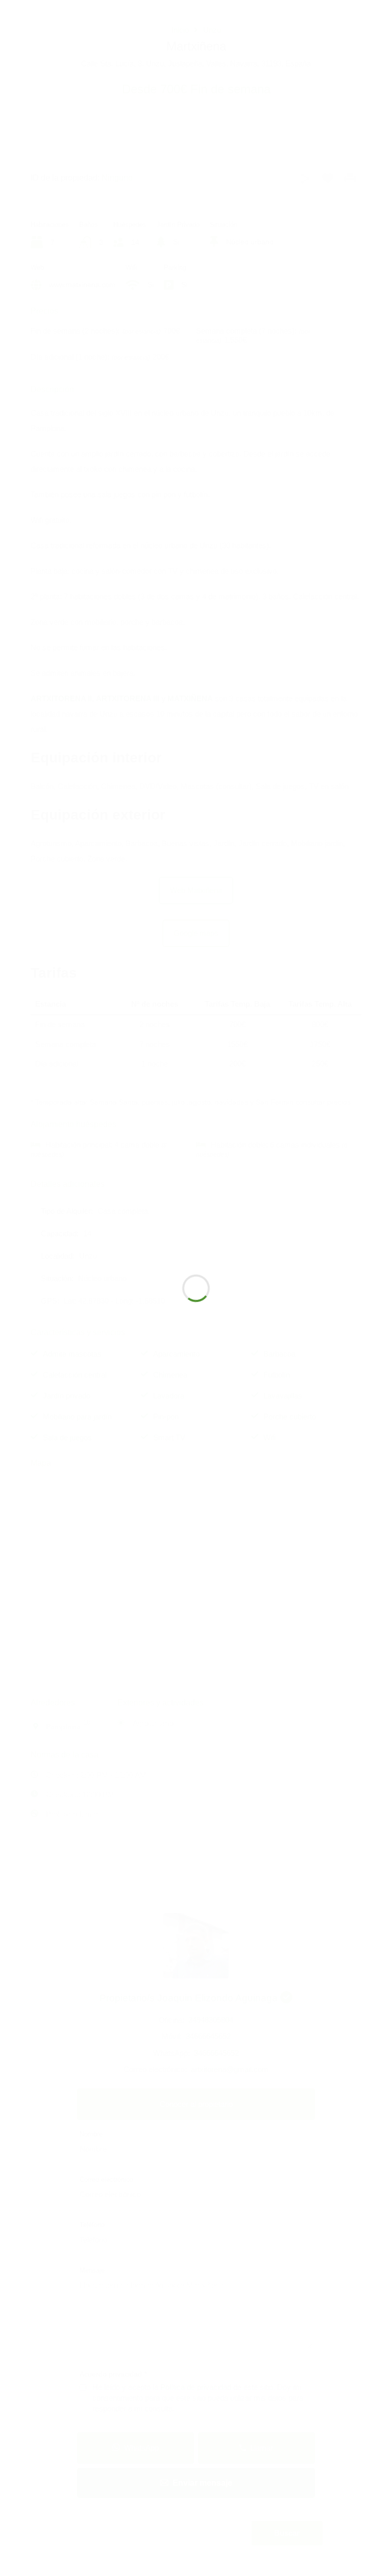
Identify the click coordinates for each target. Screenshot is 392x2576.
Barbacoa (279, 1354)
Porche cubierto (290, 1417)
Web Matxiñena (196, 890)
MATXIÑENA (190, 698)
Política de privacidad (197, 2387)
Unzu (212, 30)
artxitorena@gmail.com (230, 2069)
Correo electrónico (106, 2179)
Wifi (269, 1437)
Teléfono (92, 2225)
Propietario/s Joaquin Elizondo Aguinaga (190, 1998)
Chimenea (170, 1375)
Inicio (180, 30)
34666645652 (208, 2036)
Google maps (196, 933)
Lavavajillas (283, 1396)
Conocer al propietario (196, 2104)
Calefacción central (75, 1375)
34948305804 (211, 2020)
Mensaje (92, 2270)
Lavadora (169, 1396)
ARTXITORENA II (61, 698)
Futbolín (277, 1375)
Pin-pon (166, 1417)
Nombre (91, 2134)
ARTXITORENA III (129, 698)
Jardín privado (67, 1396)
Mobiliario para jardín (77, 1417)
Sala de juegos (67, 1437)
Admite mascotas (72, 1354)
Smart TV (169, 1437)
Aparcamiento (176, 1354)
